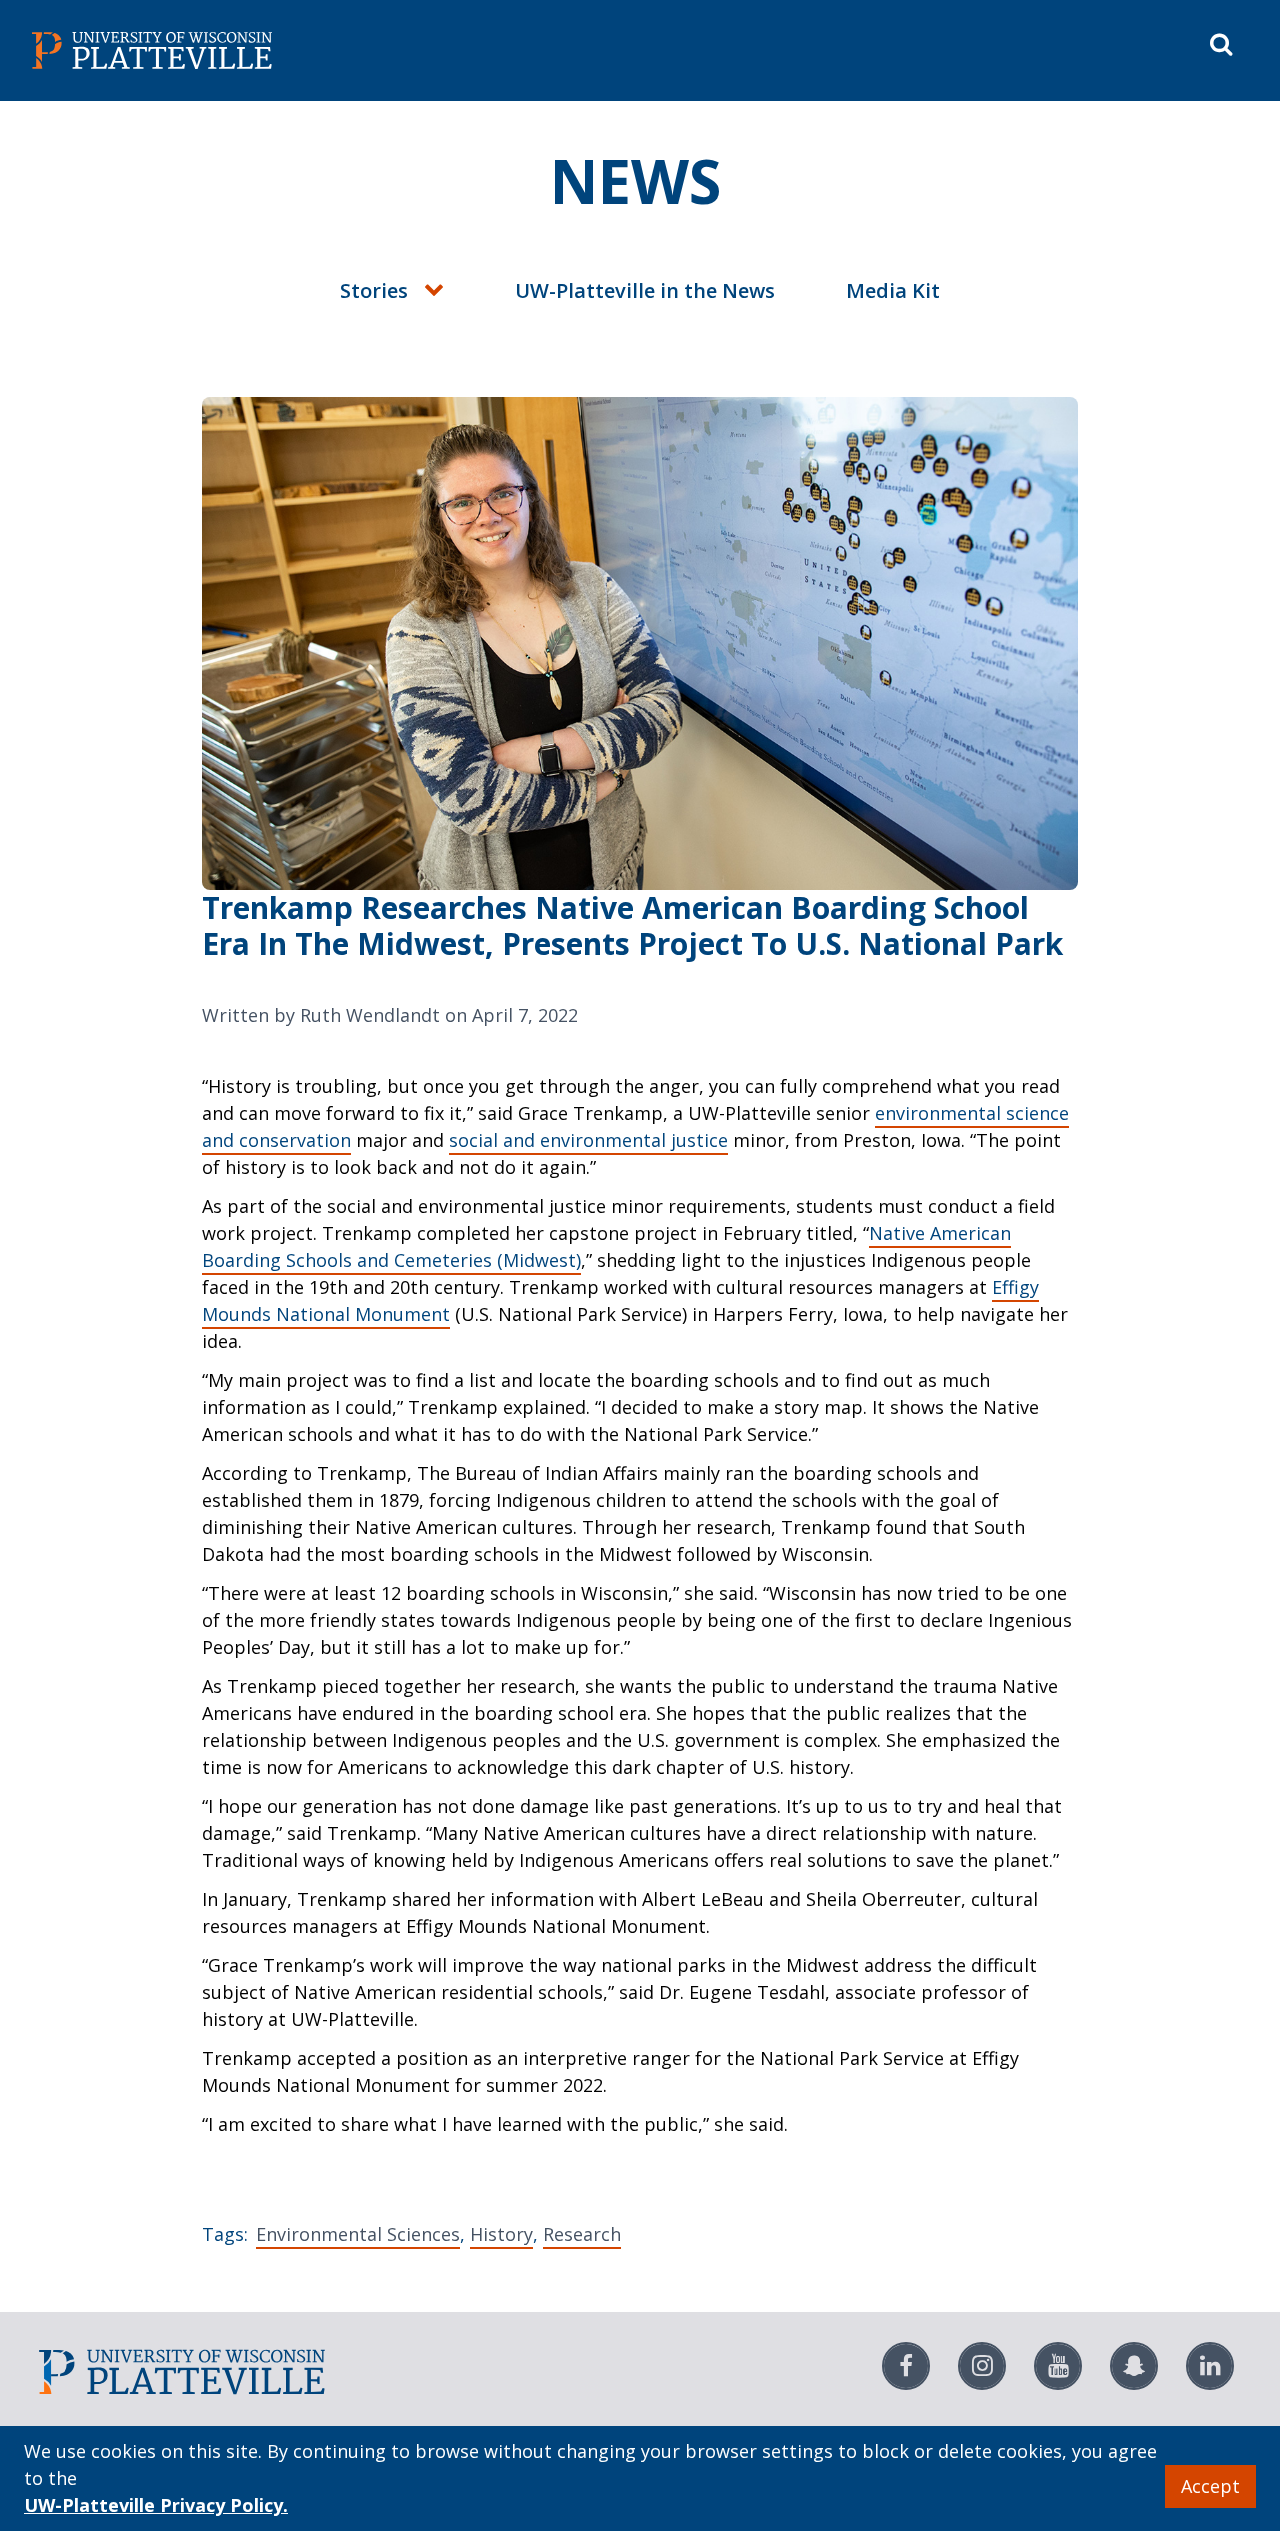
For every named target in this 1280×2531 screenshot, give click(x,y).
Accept (1210, 2486)
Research (582, 2234)
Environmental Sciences (358, 2234)
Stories (374, 290)
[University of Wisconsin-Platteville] (332, 50)
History (501, 2234)
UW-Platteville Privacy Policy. (156, 2505)
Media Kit (893, 290)
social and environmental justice (588, 1140)
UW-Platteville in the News (645, 290)
